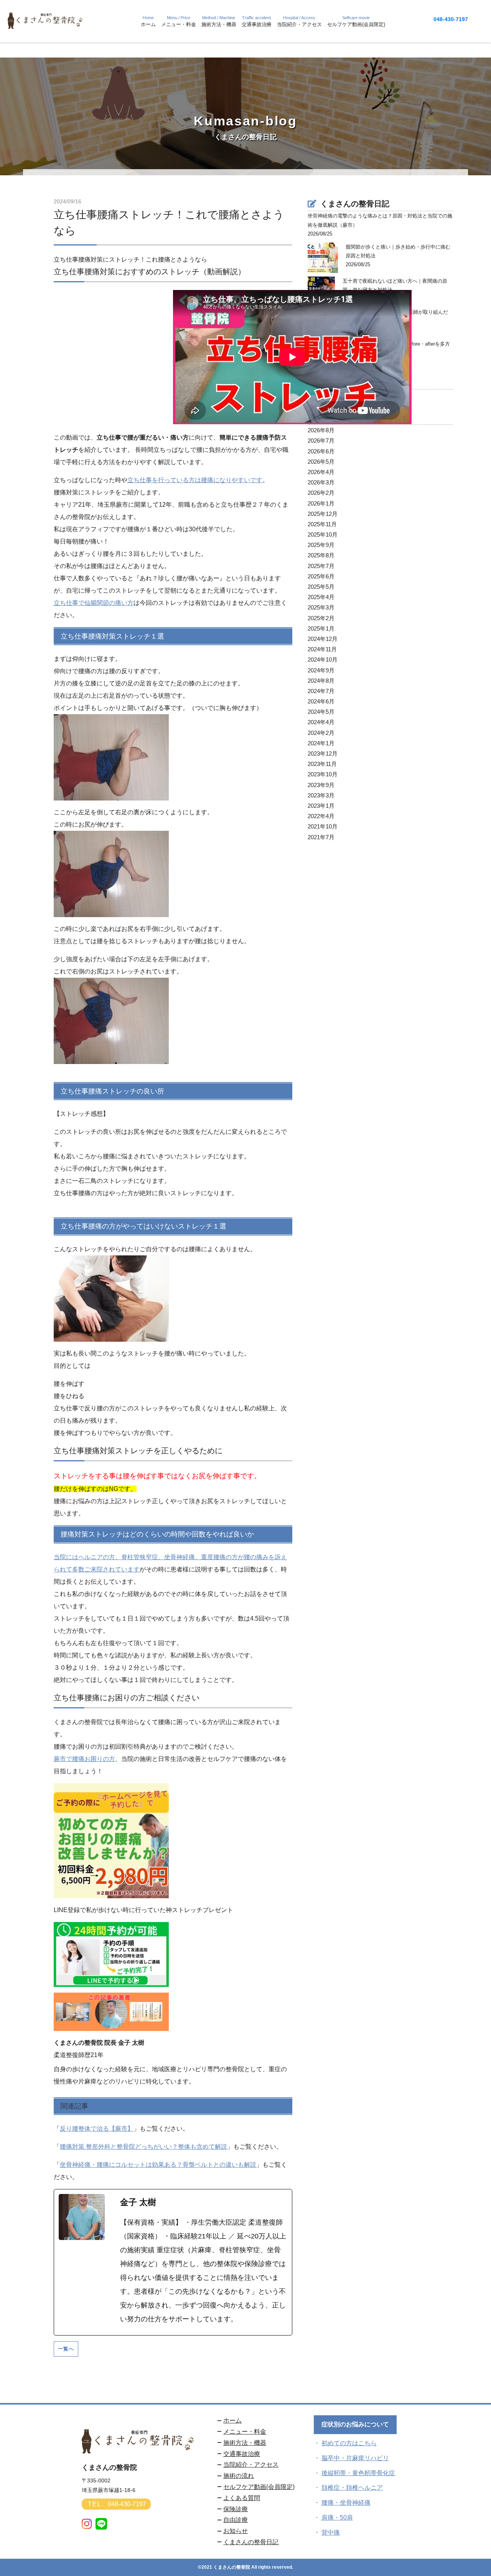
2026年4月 (321, 472)
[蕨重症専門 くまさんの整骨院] (46, 26)
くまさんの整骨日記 (251, 2542)
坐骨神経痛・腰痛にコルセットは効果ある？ (121, 2165)
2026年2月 (321, 493)
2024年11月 (322, 649)
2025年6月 (321, 576)
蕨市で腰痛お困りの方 (84, 1759)
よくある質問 (242, 2498)
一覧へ (66, 2349)
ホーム (232, 2420)
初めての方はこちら (349, 2443)
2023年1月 (321, 806)
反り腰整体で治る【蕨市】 (97, 2129)
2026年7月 (321, 441)
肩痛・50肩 (337, 2518)
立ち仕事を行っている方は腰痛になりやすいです (195, 480)
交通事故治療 (242, 2454)
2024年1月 (321, 743)
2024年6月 (321, 701)
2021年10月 (323, 826)
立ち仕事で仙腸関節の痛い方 (94, 603)
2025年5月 (321, 587)
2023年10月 (323, 774)
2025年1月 (321, 628)
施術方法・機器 (245, 2443)
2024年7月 (321, 691)
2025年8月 (321, 555)
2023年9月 (321, 785)
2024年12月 (323, 639)
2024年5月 (321, 712)
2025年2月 (321, 618)
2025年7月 (321, 566)
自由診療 (236, 2520)
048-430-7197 (451, 19)
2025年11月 (322, 524)
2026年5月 (321, 462)
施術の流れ (239, 2476)
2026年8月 (321, 430)
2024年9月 (321, 670)
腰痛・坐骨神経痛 (346, 2503)
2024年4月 (321, 722)
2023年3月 (321, 795)
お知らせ (236, 2531)
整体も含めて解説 (203, 2147)
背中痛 (331, 2532)
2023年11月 (322, 764)
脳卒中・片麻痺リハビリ (355, 2458)
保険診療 (236, 2509)
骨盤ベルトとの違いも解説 (219, 2165)
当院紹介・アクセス (251, 2465)
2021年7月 (321, 837)
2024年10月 (323, 660)
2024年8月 (321, 681)
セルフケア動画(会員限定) (259, 2487)
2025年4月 (321, 597)
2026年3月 (321, 482)
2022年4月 (321, 816)
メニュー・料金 (245, 2432)
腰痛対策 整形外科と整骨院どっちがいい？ (119, 2147)
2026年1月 (321, 503)
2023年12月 (323, 754)
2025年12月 (323, 514)
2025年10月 (323, 534)
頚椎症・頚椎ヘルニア (352, 2488)
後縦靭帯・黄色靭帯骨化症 (358, 2473)
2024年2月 (321, 733)
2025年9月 (321, 545)
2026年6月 (321, 451)
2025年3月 (321, 607)
